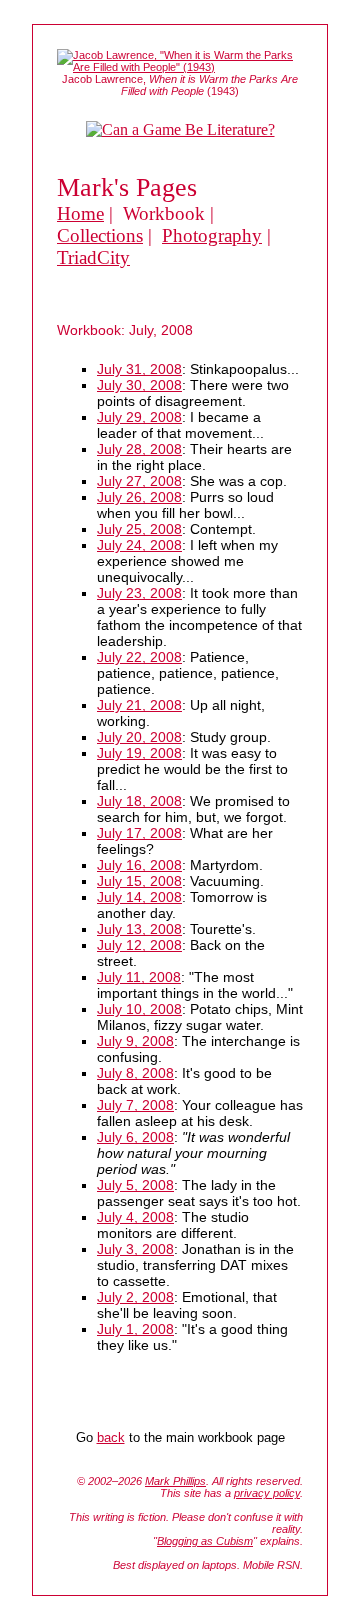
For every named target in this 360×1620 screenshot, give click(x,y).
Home (80, 213)
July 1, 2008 (135, 1329)
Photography (212, 235)
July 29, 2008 (139, 417)
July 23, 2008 (139, 593)
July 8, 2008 (135, 1073)
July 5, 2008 (135, 1185)
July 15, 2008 (139, 881)
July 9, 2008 (135, 1041)
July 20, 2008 (139, 737)
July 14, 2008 (139, 897)
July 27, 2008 (139, 481)
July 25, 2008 (139, 529)
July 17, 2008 (139, 833)
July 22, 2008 (139, 657)
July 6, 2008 (135, 1137)
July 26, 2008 (139, 497)
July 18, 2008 (139, 801)
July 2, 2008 (135, 1297)
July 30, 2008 (139, 385)
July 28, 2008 (139, 449)
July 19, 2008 (139, 753)
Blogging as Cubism (205, 1541)
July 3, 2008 (135, 1249)
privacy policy (267, 1493)
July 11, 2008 (139, 977)
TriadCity (93, 257)
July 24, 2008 (139, 545)
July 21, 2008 (139, 705)
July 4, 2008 (135, 1217)
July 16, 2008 (139, 865)
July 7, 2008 (135, 1105)
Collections (100, 235)
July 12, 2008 (139, 945)
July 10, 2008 (139, 1009)
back (111, 1437)
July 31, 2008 (139, 369)
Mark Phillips (175, 1481)
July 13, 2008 (139, 929)
